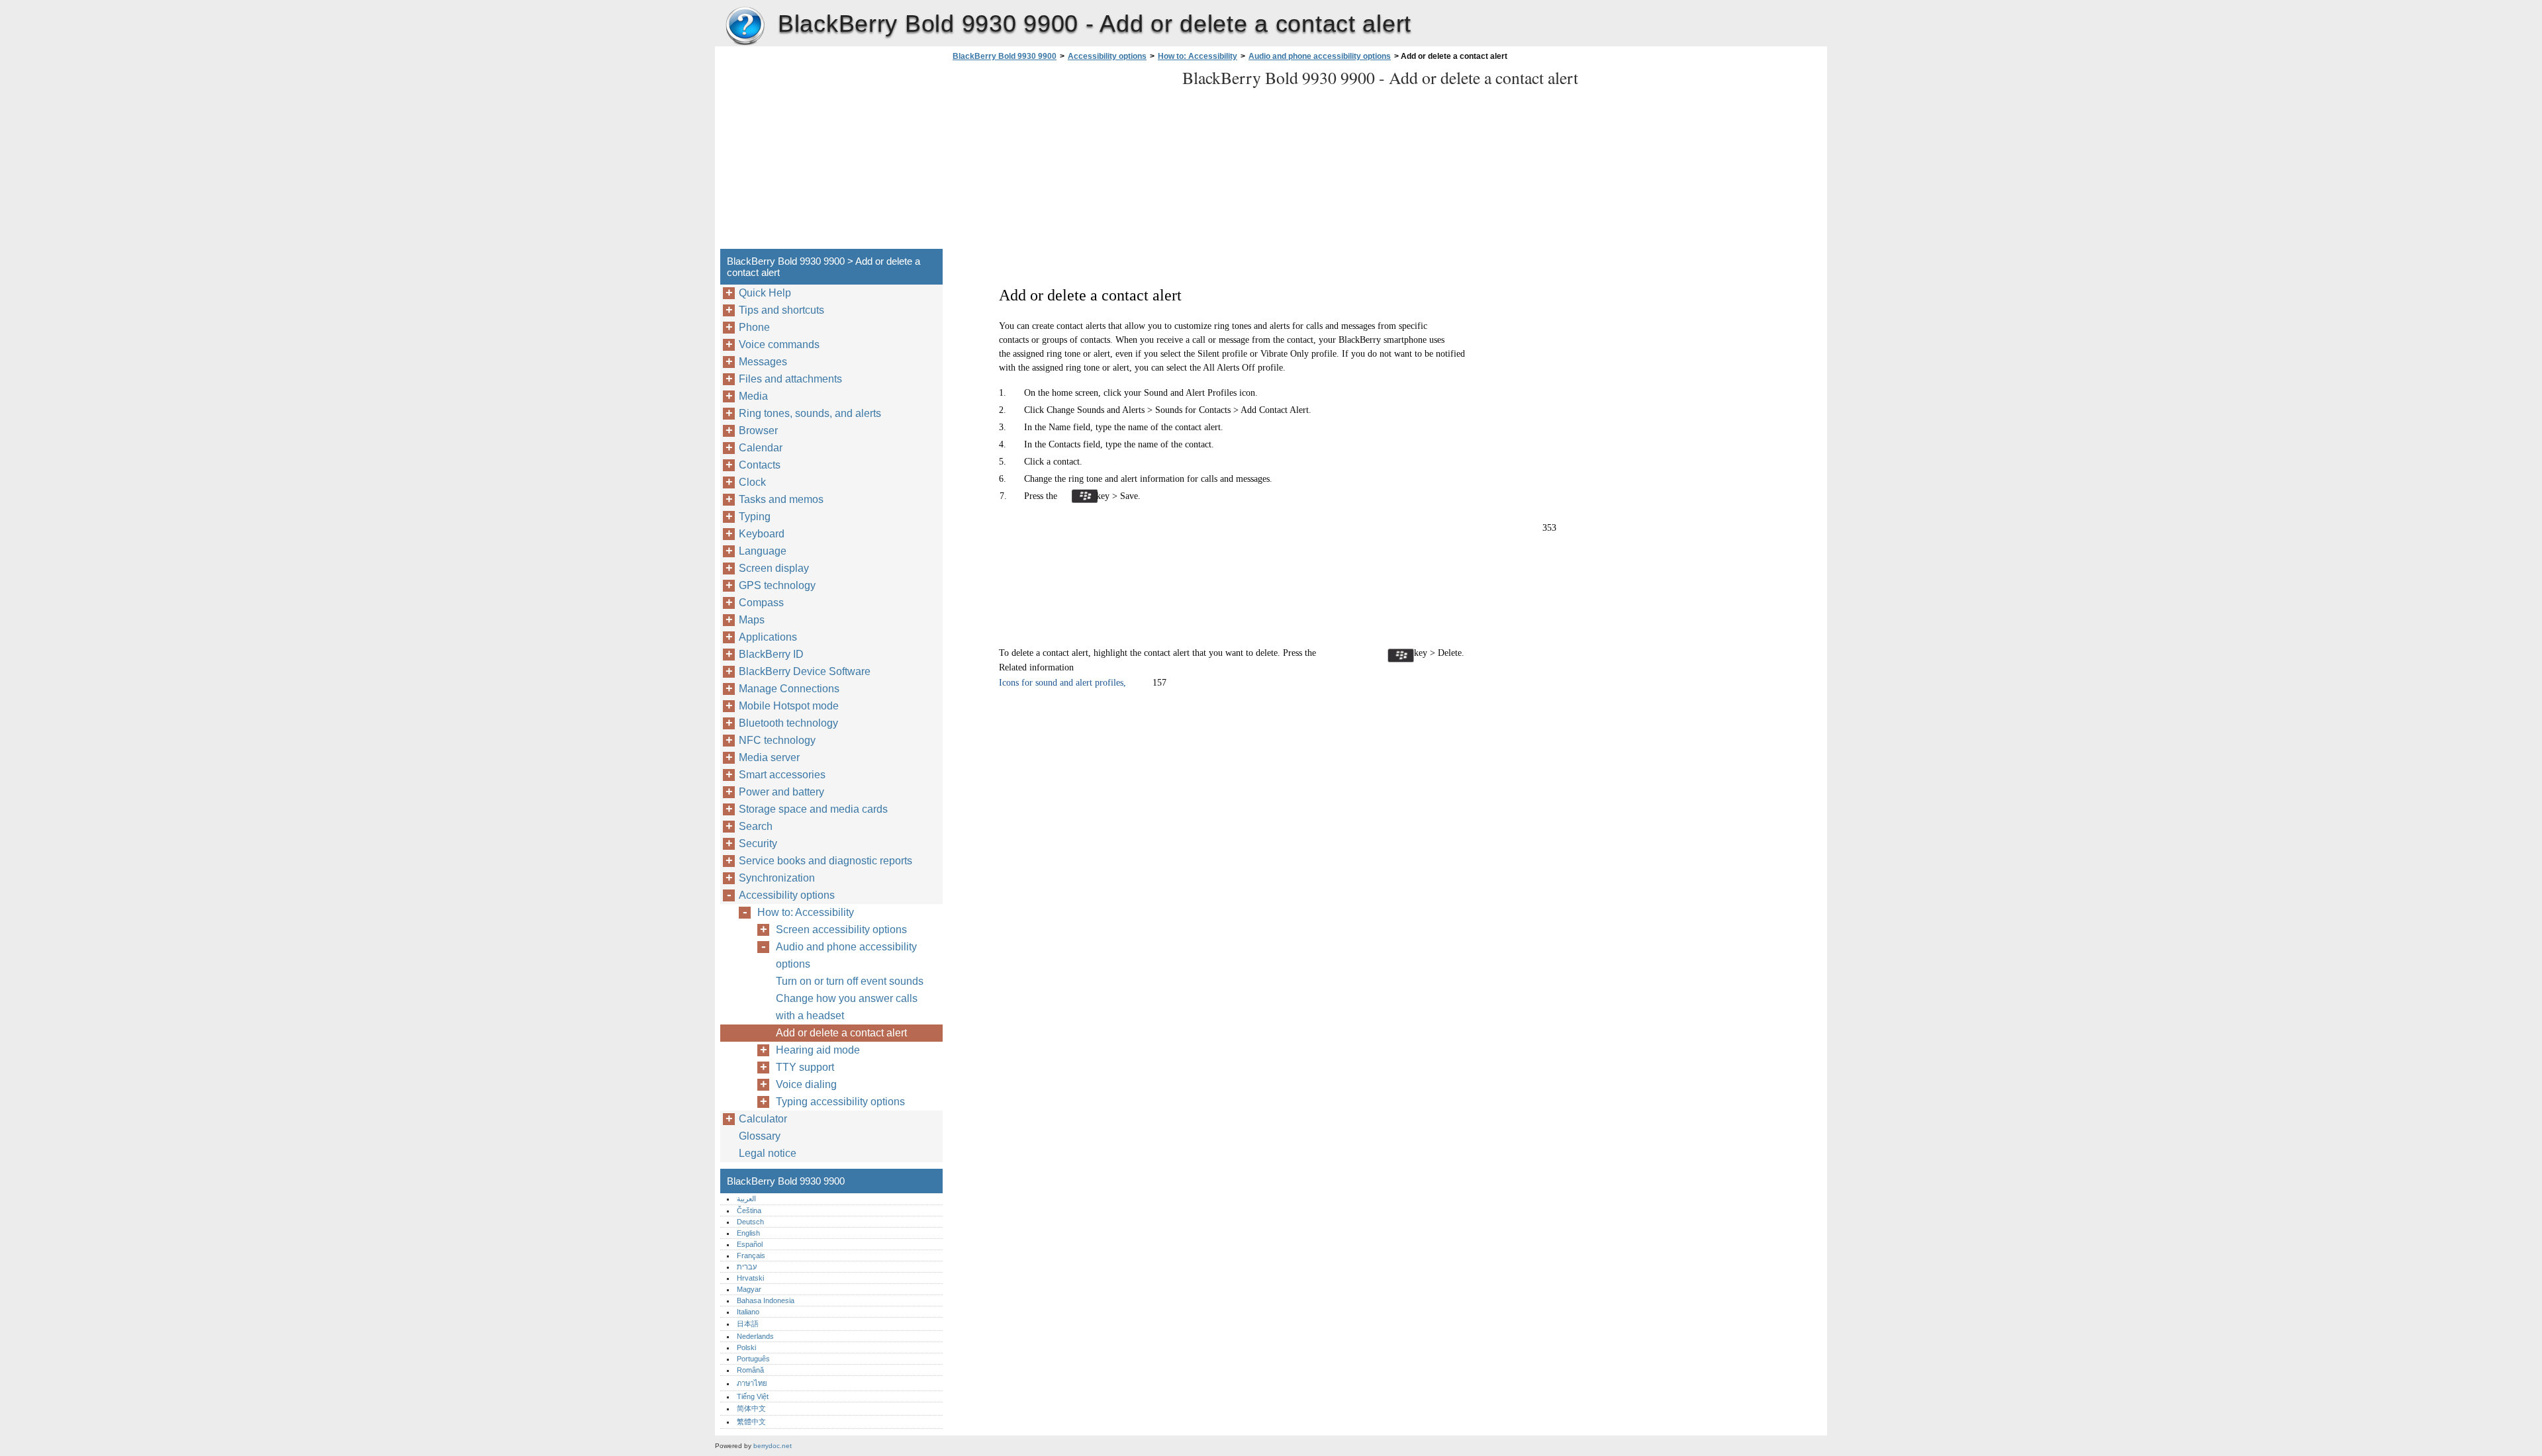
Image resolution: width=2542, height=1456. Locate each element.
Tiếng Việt (753, 1396)
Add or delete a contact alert (841, 1033)
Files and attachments (790, 379)
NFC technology (777, 740)
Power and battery (781, 792)
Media (753, 396)
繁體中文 (751, 1422)
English (748, 1233)
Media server (769, 757)
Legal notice (768, 1153)
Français (751, 1255)
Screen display (774, 568)
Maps (752, 620)
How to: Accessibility (1198, 56)
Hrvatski (750, 1278)
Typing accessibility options (840, 1102)
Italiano (748, 1312)
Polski (746, 1347)
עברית (747, 1267)
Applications (768, 637)
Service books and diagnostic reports (825, 861)
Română (750, 1370)
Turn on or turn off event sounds (850, 981)
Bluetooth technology (788, 723)
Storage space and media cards (813, 809)
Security (758, 843)
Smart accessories (782, 775)
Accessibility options (1107, 56)
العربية (746, 1199)
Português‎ (753, 1359)
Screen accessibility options (841, 930)
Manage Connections (789, 689)
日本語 (748, 1324)
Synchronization (777, 878)
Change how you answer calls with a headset (847, 1007)
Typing (755, 517)
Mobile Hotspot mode (789, 706)
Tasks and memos (781, 499)
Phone (754, 327)
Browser (758, 431)
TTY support (805, 1067)
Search (756, 826)
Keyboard (762, 534)
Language (763, 551)
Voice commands (779, 344)
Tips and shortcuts (781, 310)
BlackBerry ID (771, 654)
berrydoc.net (773, 1446)
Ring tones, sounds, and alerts (810, 413)
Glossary (760, 1136)
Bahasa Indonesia (766, 1300)
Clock (752, 482)
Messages (763, 362)
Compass (761, 603)
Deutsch (750, 1222)
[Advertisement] (1060, 159)
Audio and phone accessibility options (1320, 56)
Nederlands (755, 1336)
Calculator (763, 1119)
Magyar (749, 1289)
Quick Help (765, 293)
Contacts (760, 465)
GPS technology (777, 585)
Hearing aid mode (818, 1050)
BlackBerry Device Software (805, 671)
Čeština (749, 1210)
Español (750, 1244)
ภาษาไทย (752, 1383)
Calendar (761, 448)
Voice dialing (806, 1084)
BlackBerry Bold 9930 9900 (745, 26)
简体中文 (751, 1408)
